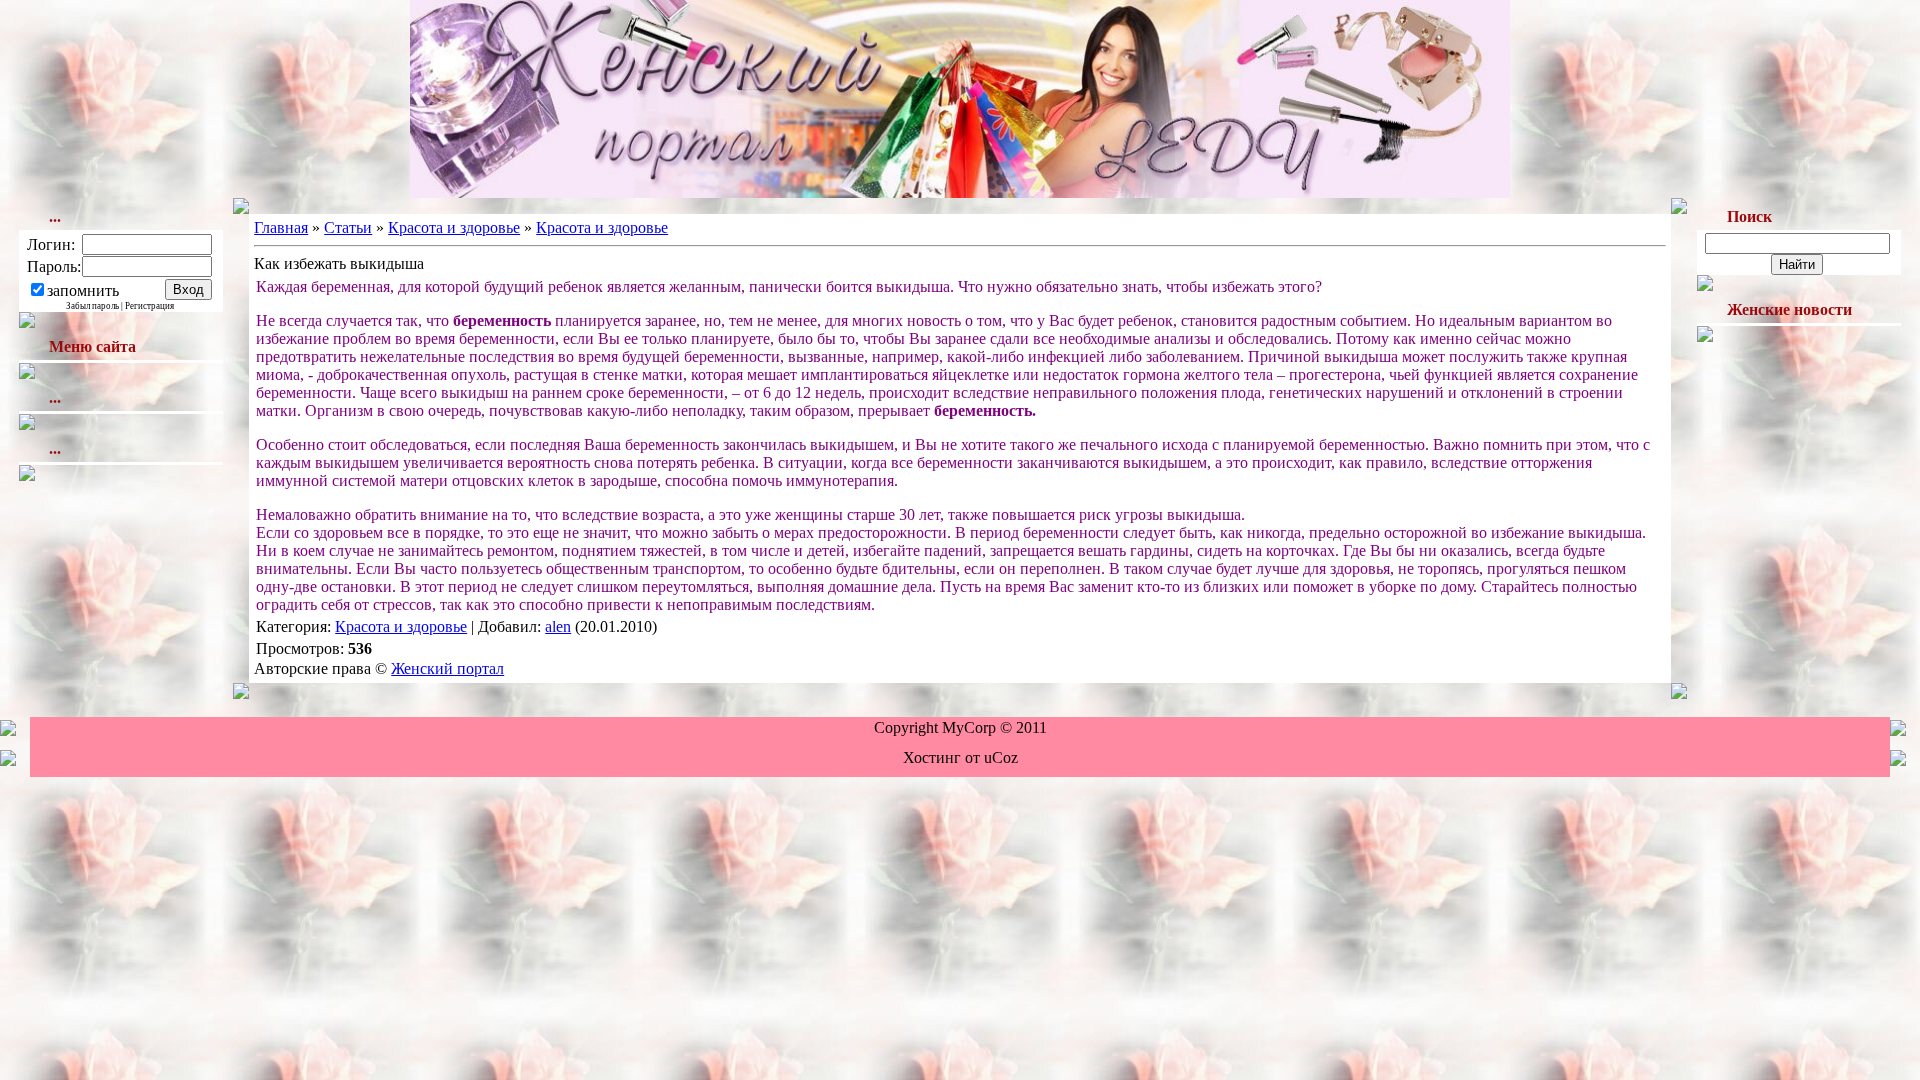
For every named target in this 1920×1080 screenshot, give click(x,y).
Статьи (348, 227)
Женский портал (447, 668)
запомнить (83, 290)
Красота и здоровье (454, 227)
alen (558, 626)
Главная (281, 227)
